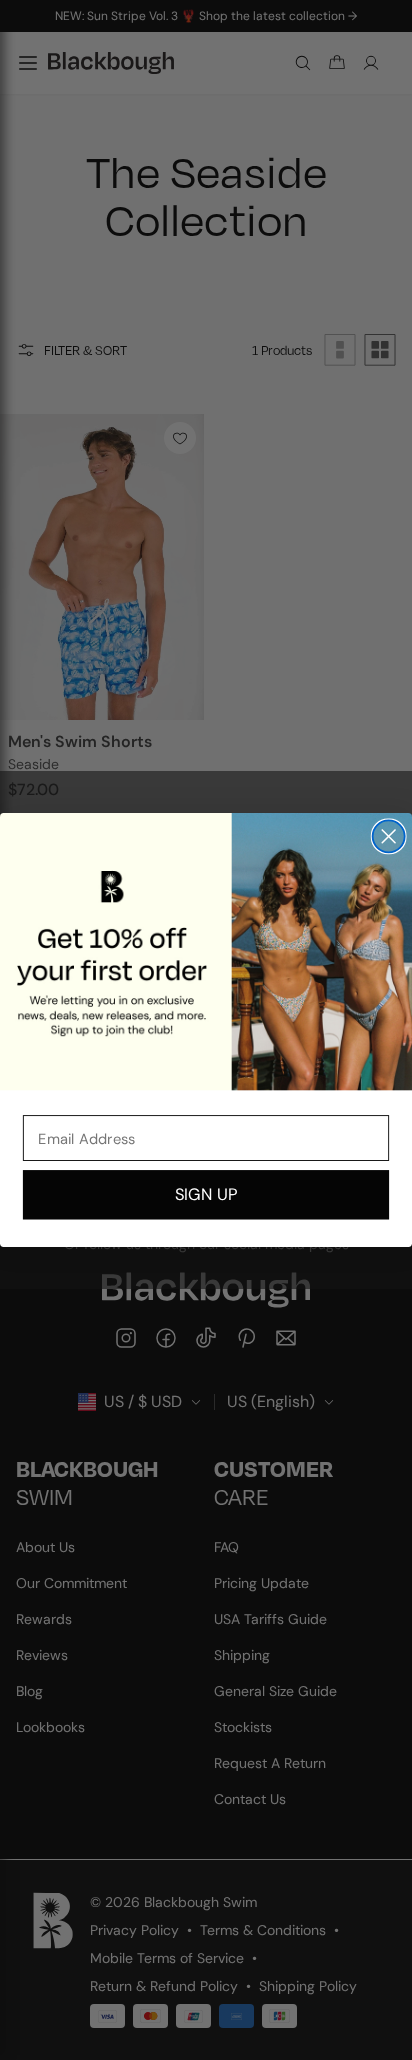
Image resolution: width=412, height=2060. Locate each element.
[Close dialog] (389, 836)
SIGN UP (205, 1195)
